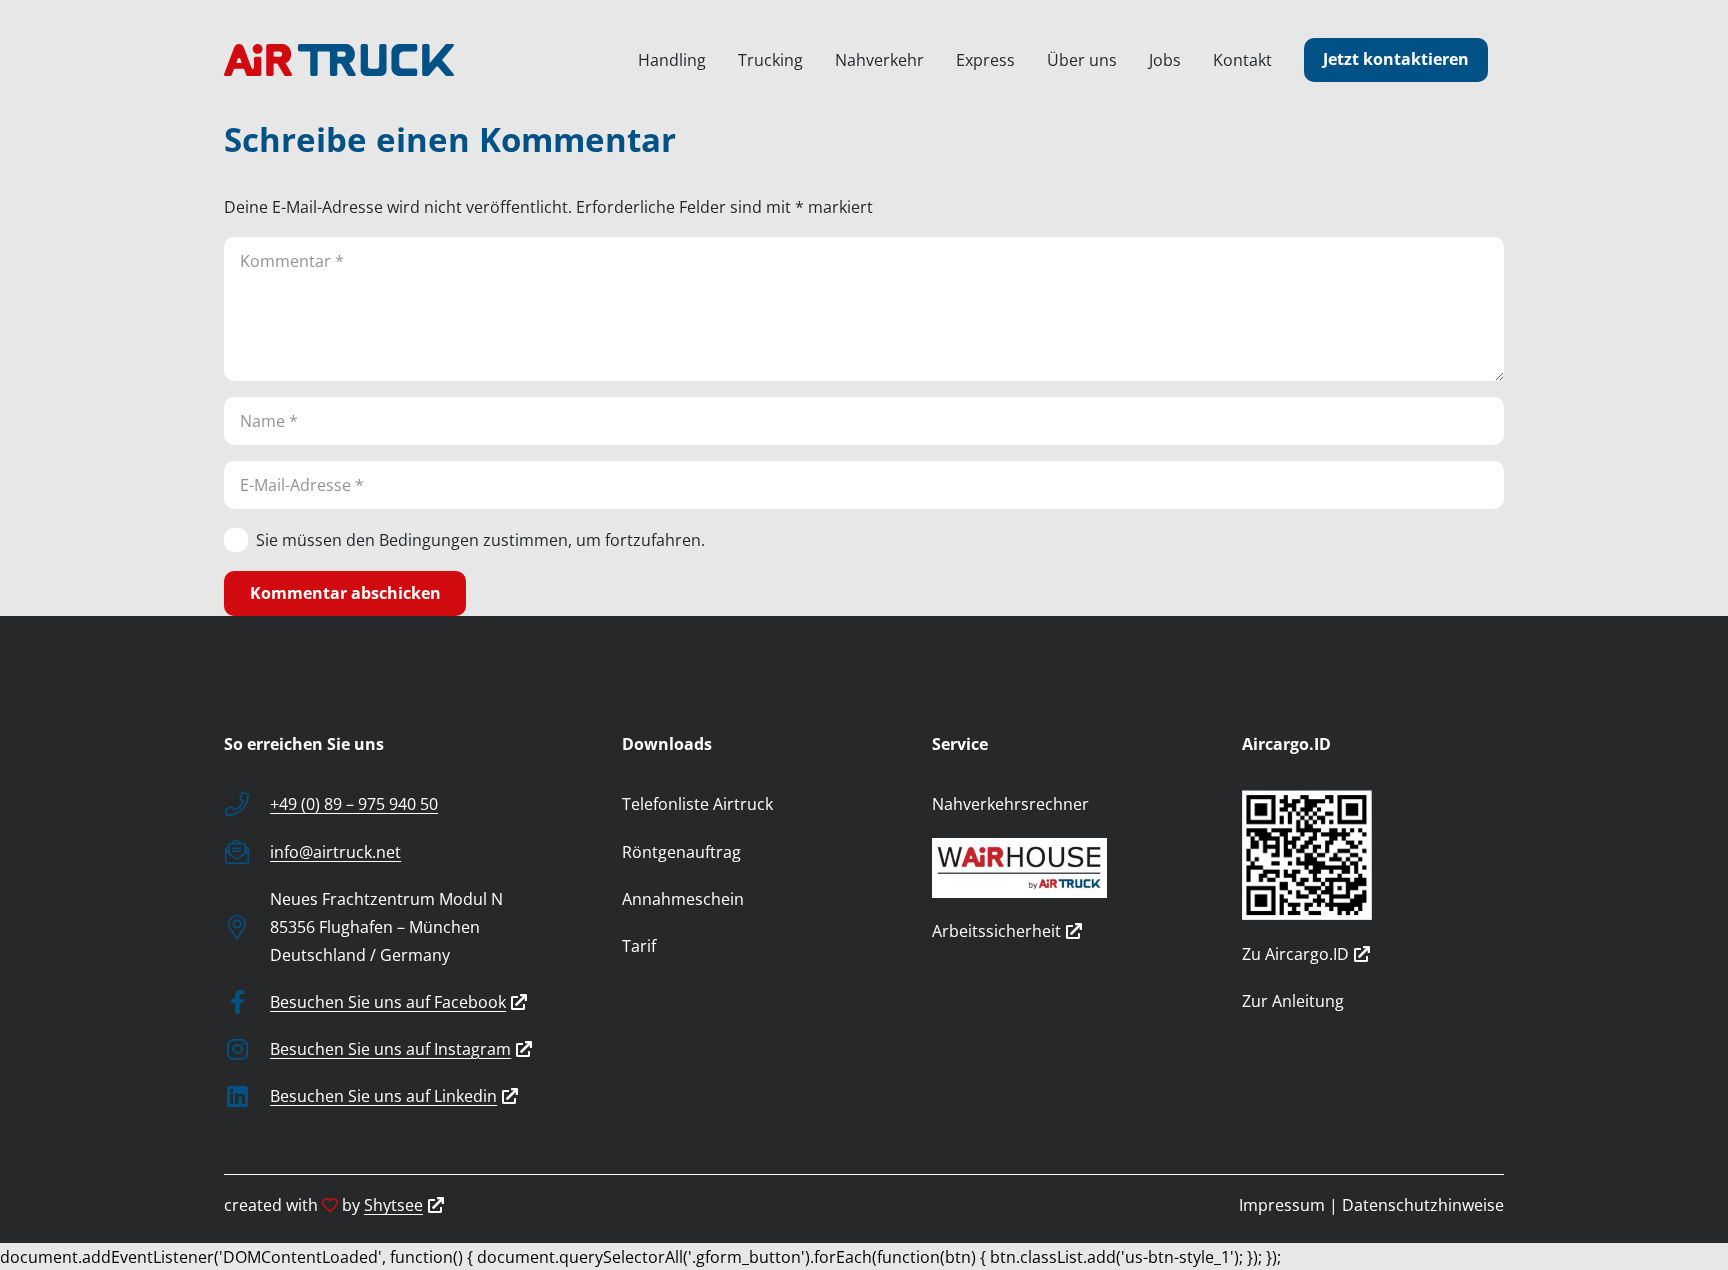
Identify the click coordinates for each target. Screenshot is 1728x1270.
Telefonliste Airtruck (697, 804)
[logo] (339, 60)
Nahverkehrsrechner (1010, 804)
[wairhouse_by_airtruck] (1063, 868)
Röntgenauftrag (681, 852)
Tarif (639, 946)
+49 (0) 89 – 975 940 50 (354, 804)
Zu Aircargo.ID (1295, 954)
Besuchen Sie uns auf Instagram (390, 1049)
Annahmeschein (683, 899)
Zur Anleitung (1293, 1001)
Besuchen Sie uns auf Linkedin (383, 1096)
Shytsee (393, 1205)
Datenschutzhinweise (1423, 1205)
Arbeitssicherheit (996, 931)
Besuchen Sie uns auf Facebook (388, 1002)
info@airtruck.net (335, 852)
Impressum (1282, 1205)
